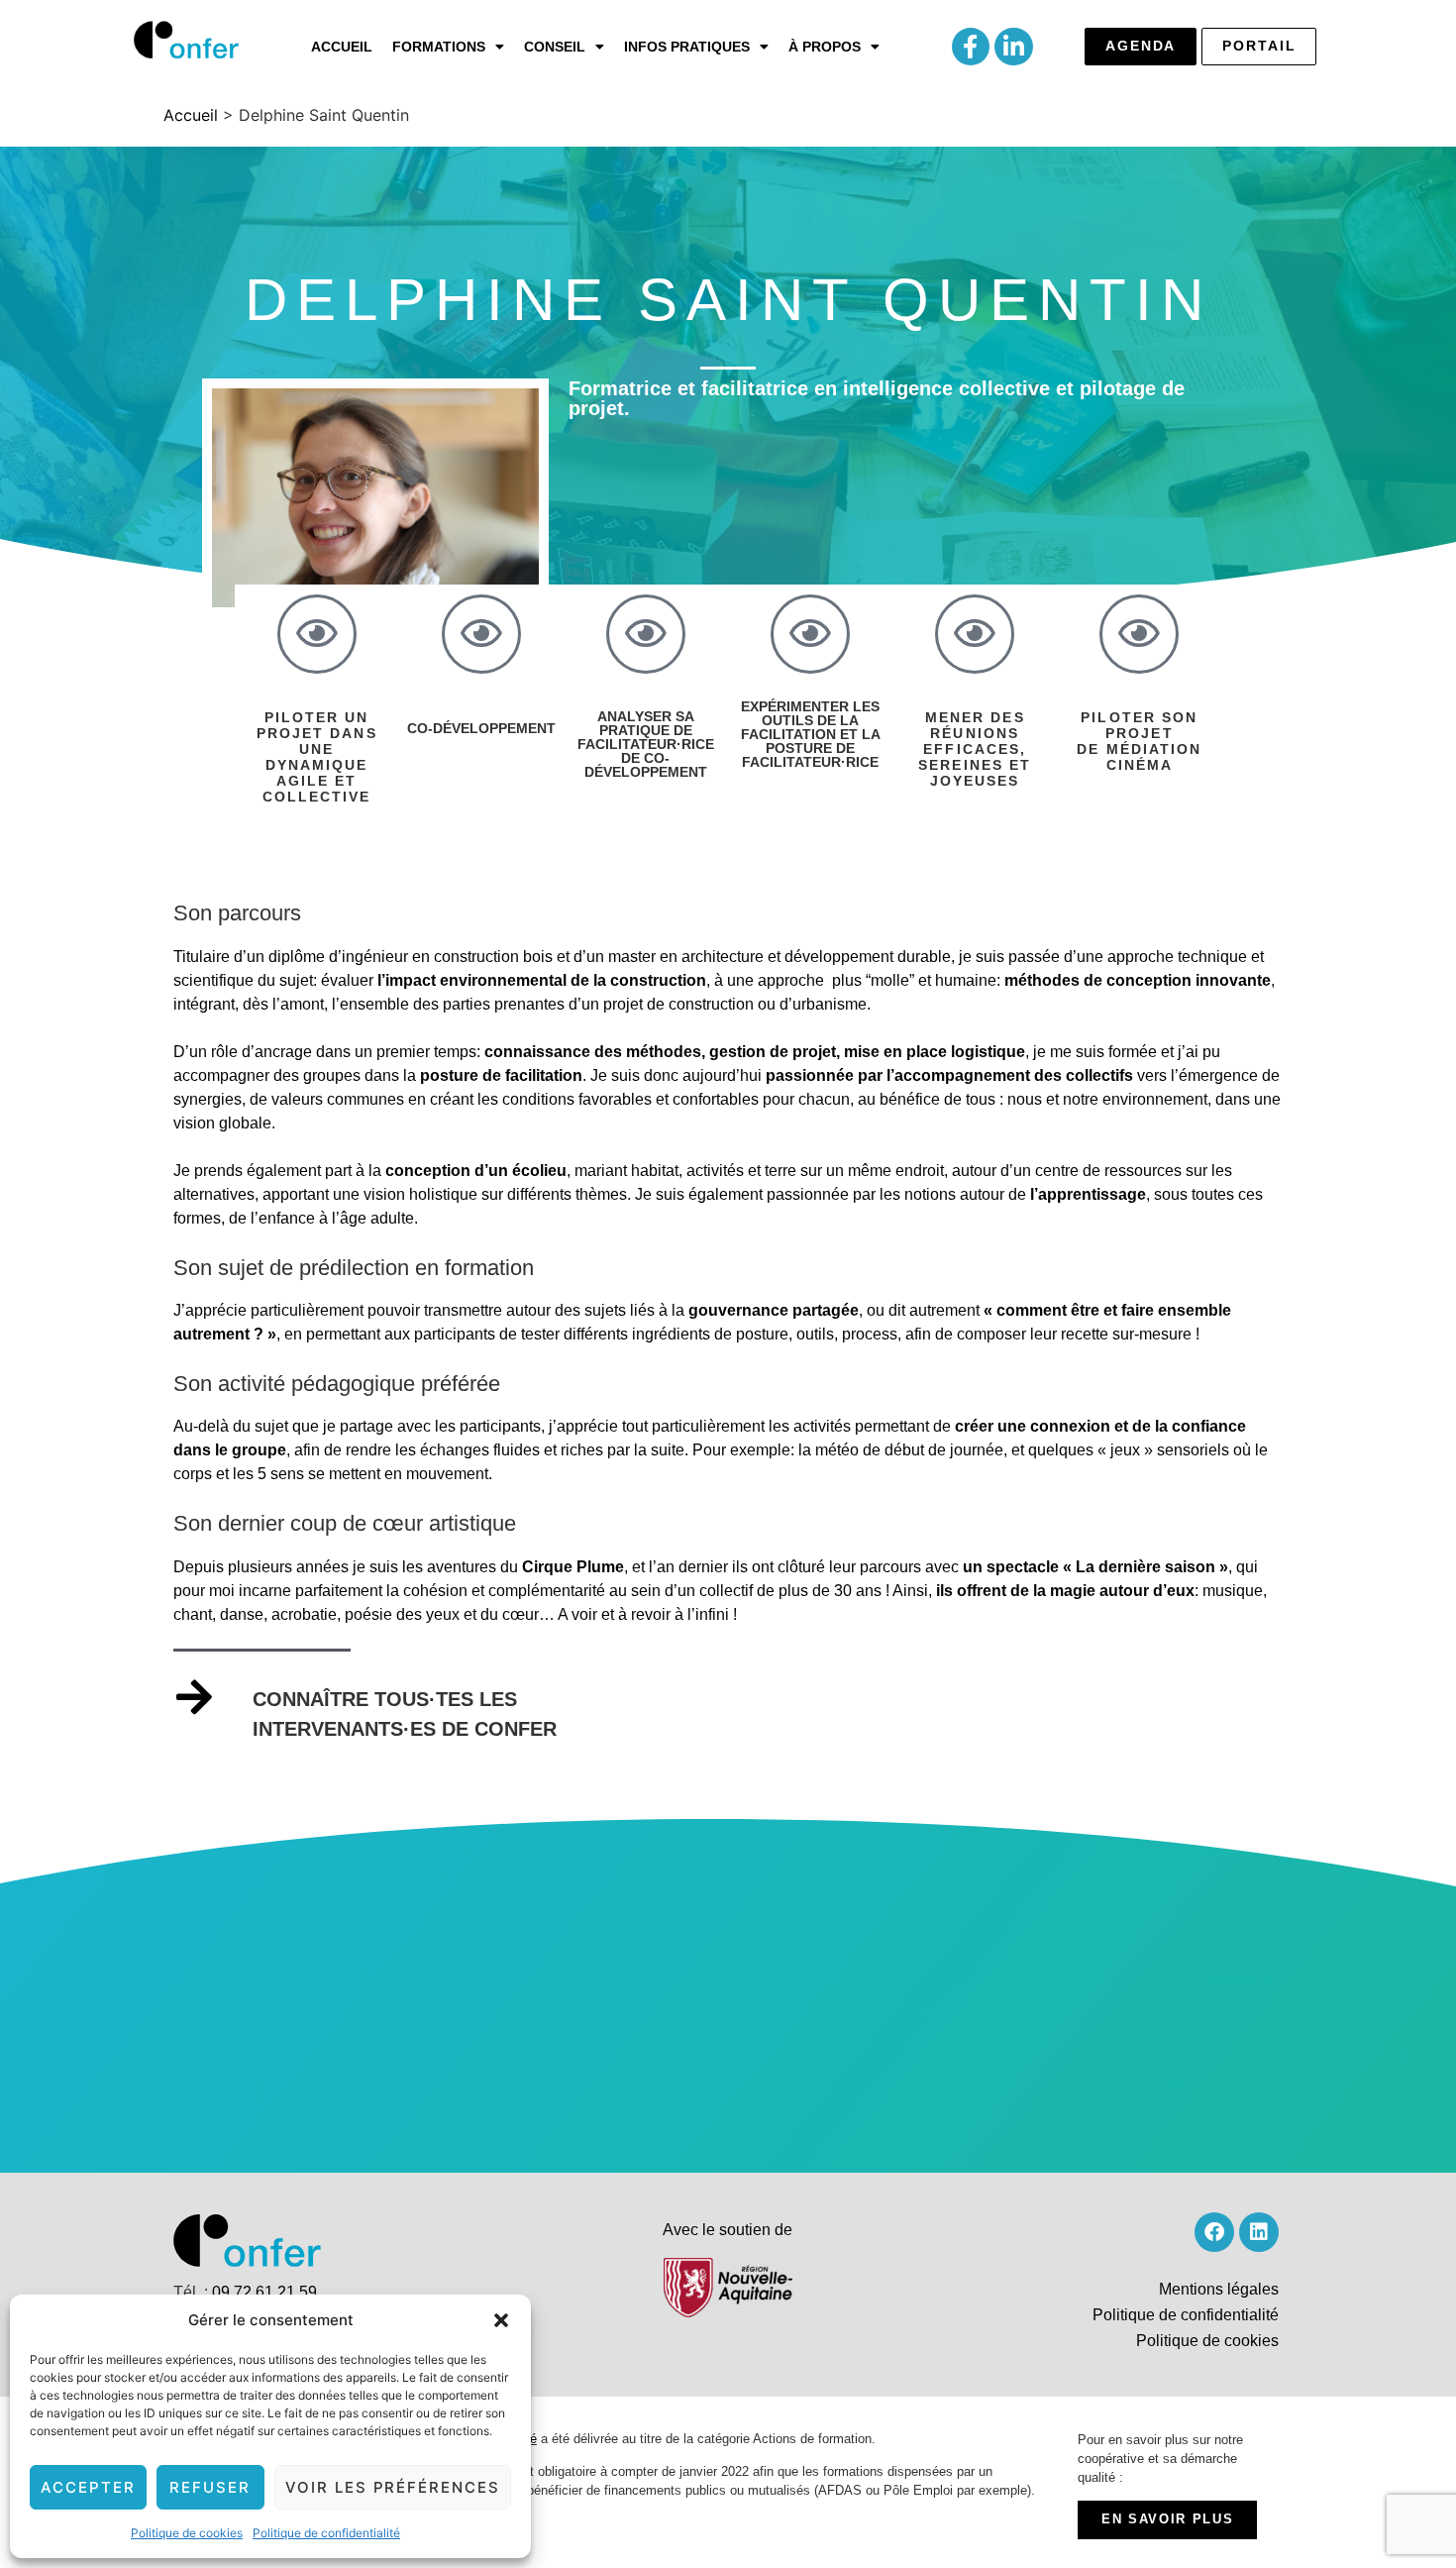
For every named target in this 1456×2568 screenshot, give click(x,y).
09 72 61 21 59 (264, 2292)
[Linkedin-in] (1013, 47)
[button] (501, 2320)
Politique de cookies (187, 2533)
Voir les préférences (393, 2487)
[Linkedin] (1259, 2232)
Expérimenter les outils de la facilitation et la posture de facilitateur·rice (811, 734)
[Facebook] (1214, 2232)
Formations (439, 47)
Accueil (342, 47)
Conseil (555, 47)
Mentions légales (1219, 2289)
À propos (825, 47)
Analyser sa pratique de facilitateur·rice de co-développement (646, 744)
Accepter (88, 2487)
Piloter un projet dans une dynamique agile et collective (317, 757)
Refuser (210, 2487)
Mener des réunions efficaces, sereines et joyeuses (975, 749)
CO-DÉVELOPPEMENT (481, 728)
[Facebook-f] (971, 47)
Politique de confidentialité (326, 2533)
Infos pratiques (687, 47)
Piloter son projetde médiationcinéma (1139, 741)
